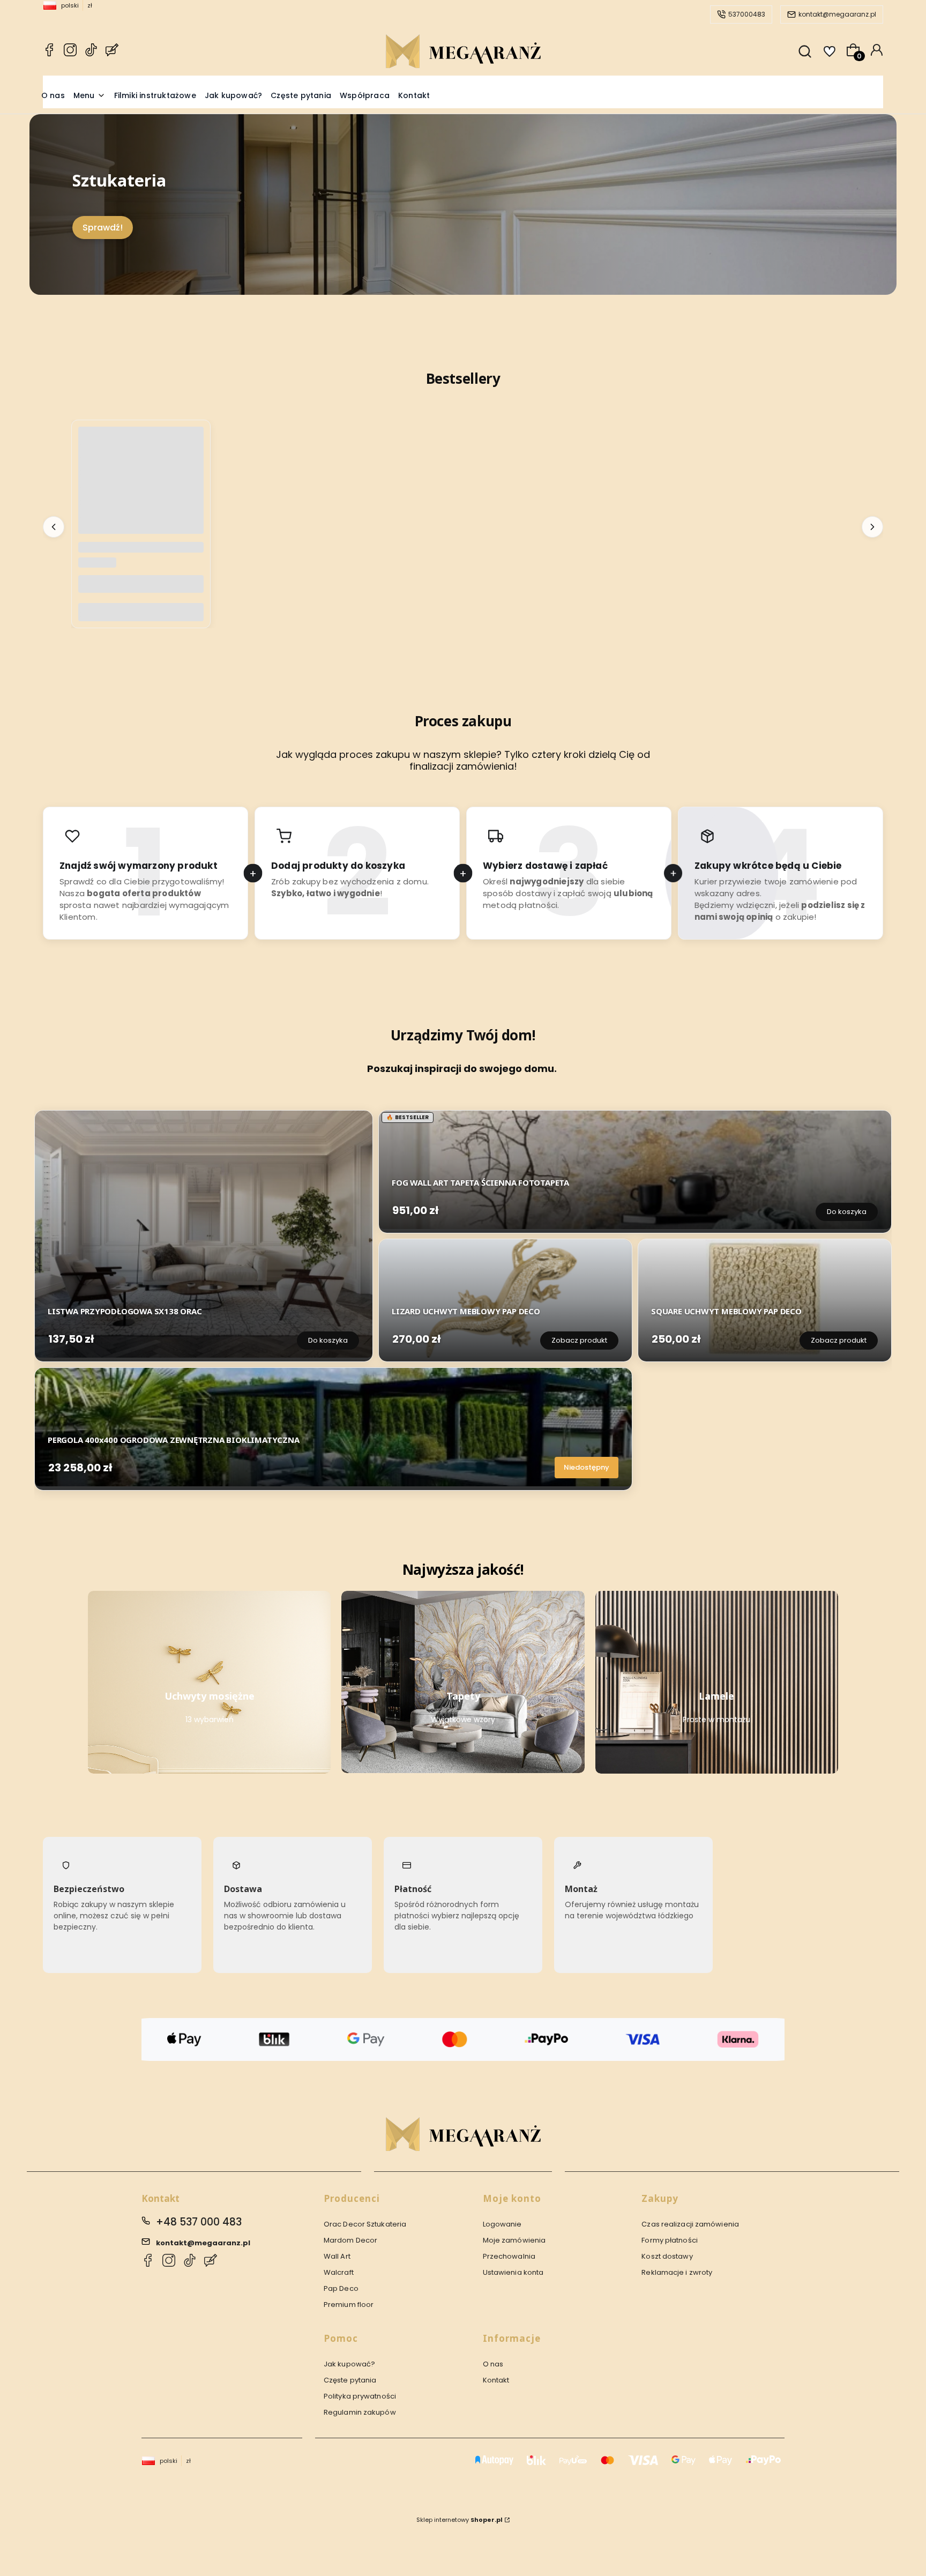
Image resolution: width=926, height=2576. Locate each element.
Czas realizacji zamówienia (690, 2224)
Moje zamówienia (514, 2240)
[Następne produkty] (872, 526)
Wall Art (337, 2256)
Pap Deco (341, 2288)
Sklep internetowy (460, 2520)
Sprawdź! (103, 228)
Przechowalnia (509, 2256)
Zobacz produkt (579, 1340)
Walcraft (339, 2272)
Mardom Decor (350, 2240)
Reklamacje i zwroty (677, 2272)
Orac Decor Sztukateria (365, 2224)
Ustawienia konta (513, 2272)
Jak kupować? (349, 2364)
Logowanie (502, 2224)
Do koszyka (141, 612)
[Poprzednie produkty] (54, 526)
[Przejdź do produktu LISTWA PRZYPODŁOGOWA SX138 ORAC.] (204, 1234)
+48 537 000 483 (199, 2222)
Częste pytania (350, 2380)
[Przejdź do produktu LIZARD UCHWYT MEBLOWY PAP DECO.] (505, 1298)
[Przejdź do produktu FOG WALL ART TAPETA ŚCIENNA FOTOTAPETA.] (635, 1170)
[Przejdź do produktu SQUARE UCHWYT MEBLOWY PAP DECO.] (765, 1298)
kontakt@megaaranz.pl (837, 14)
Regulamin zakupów (360, 2412)
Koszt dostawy (667, 2256)
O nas (493, 2364)
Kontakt (496, 2380)
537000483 (747, 14)
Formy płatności (670, 2240)
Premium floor (349, 2305)
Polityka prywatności (360, 2396)
